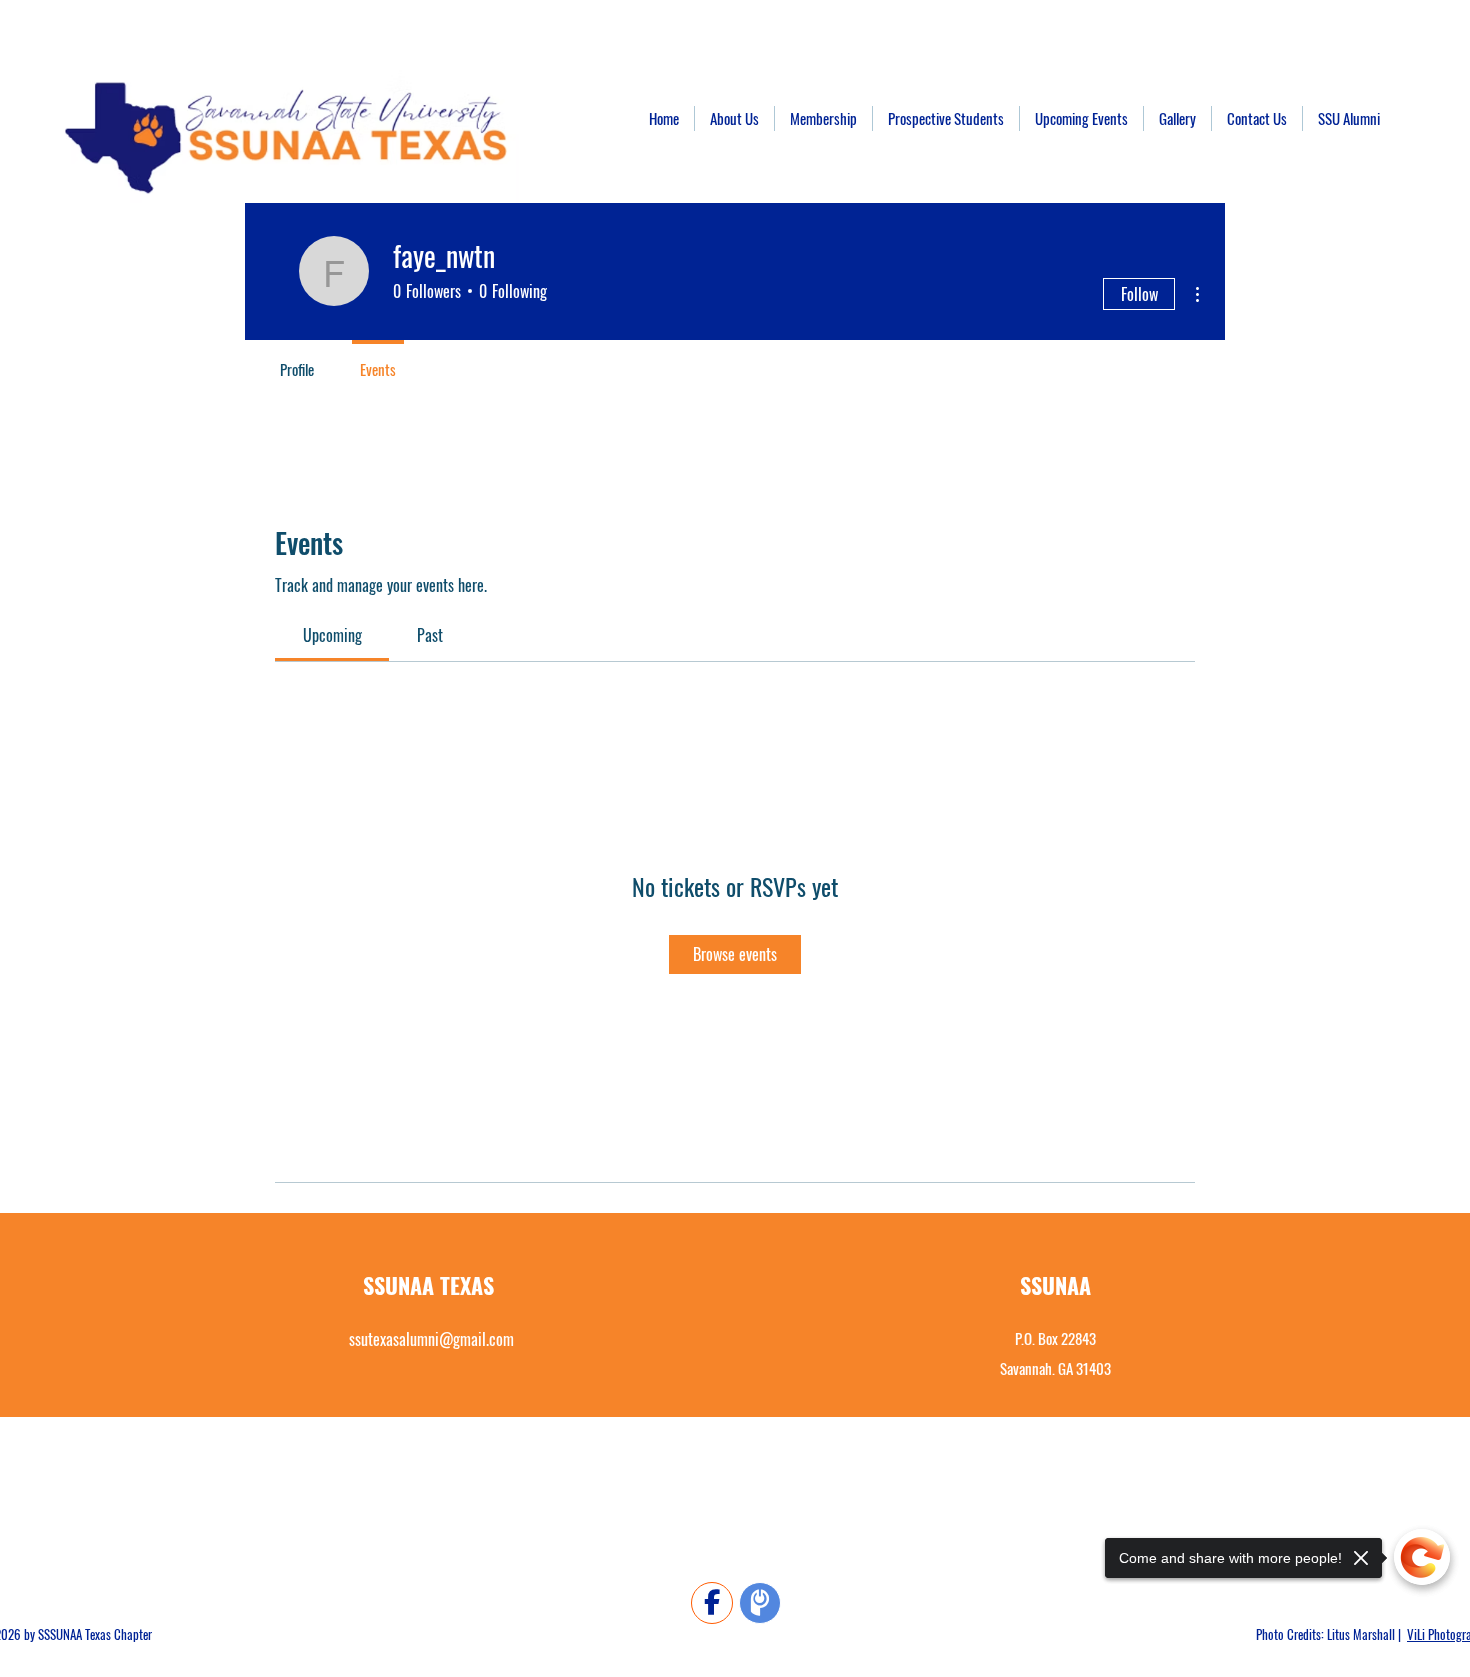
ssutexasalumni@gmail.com (431, 1339)
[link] (332, 635)
